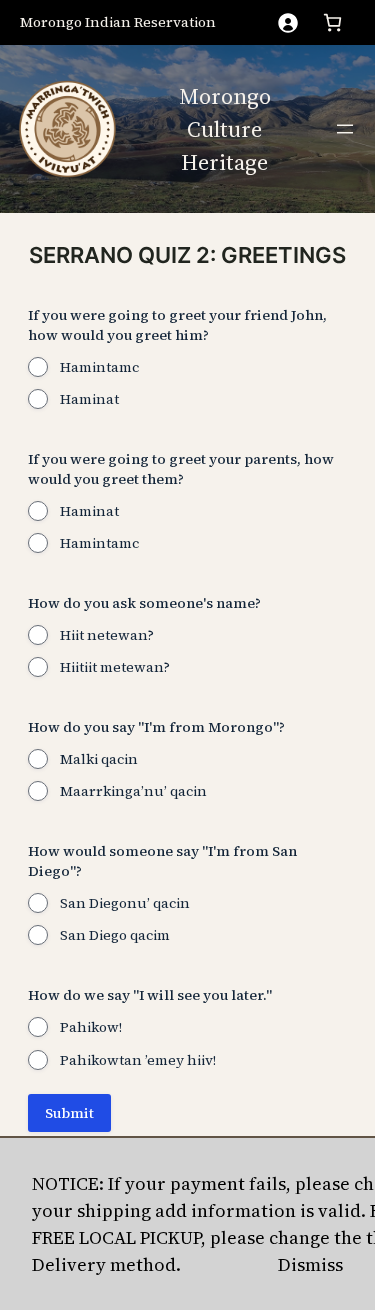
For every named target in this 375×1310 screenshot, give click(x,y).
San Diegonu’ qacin (125, 903)
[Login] (287, 22)
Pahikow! (91, 1027)
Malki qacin (99, 759)
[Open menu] (345, 129)
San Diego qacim (115, 935)
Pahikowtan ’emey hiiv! (138, 1060)
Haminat (89, 399)
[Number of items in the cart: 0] (332, 22)
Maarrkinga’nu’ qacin (133, 791)
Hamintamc (99, 367)
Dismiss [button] (310, 1264)
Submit (69, 1113)
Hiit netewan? (107, 635)
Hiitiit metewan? (115, 667)
